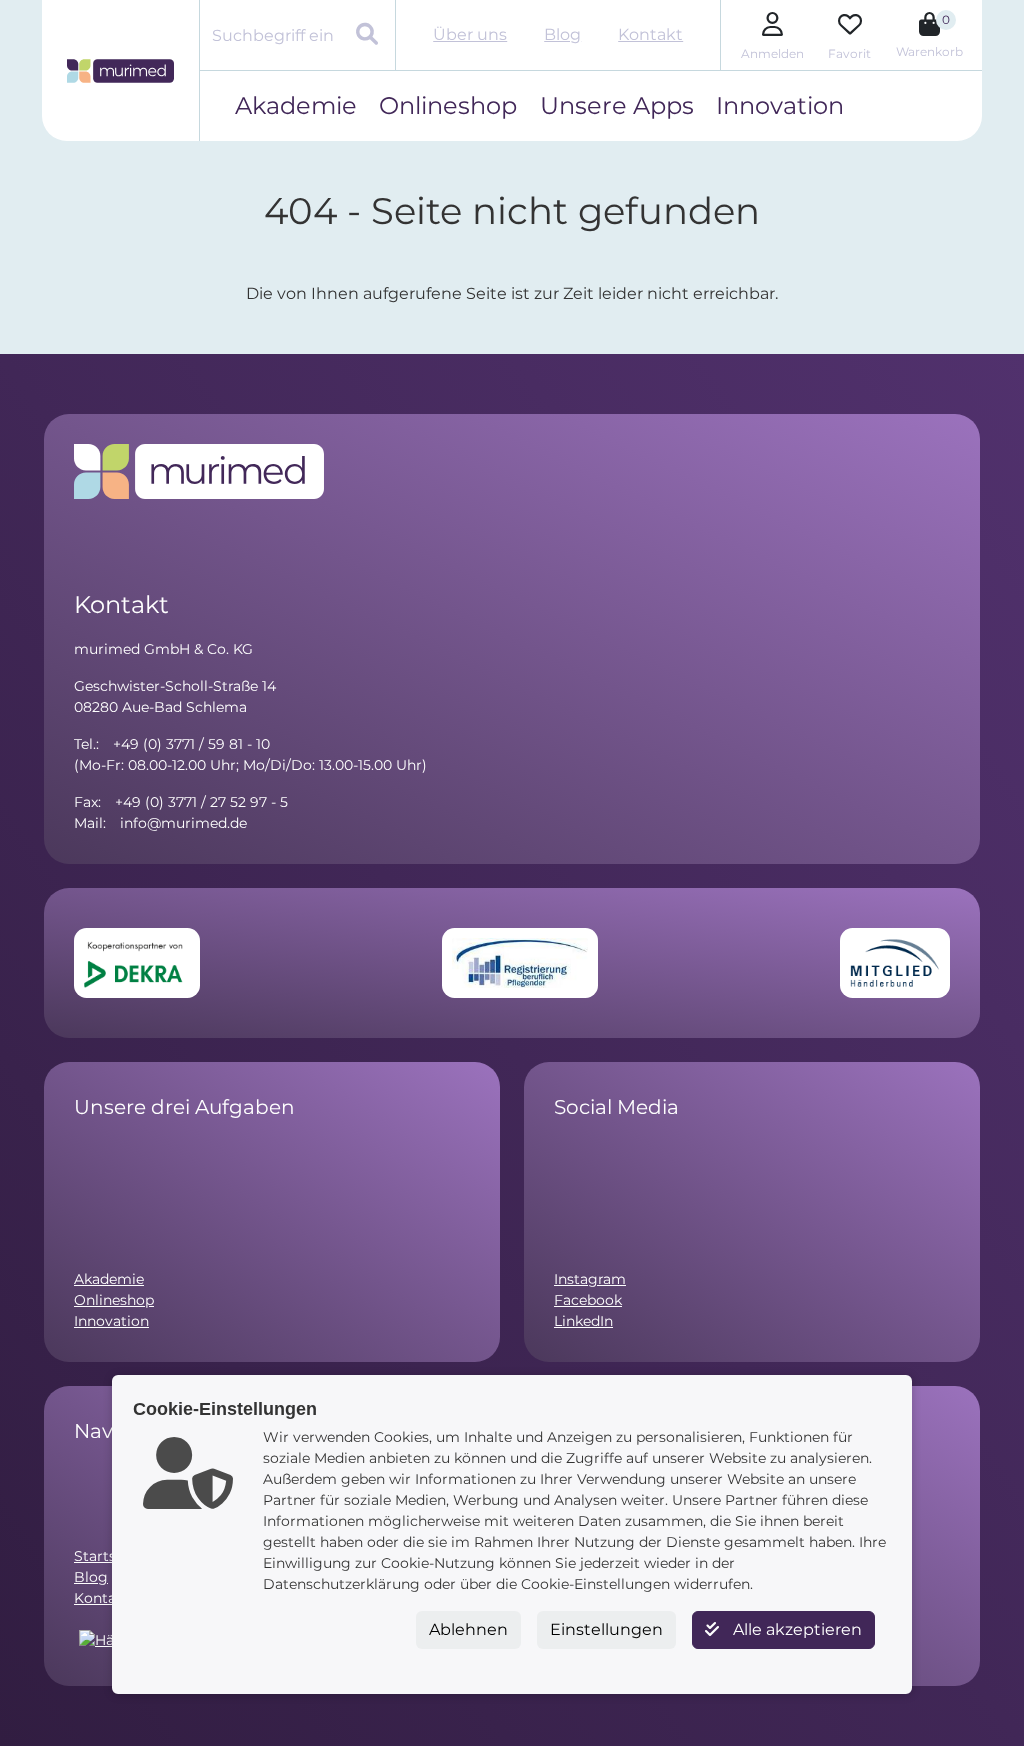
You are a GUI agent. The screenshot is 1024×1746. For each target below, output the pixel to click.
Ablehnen (468, 1629)
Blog (562, 34)
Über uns (470, 34)
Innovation (780, 105)
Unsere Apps (617, 105)
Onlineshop (448, 105)
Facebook (588, 1300)
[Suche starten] (369, 36)
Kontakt (650, 34)
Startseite (108, 1556)
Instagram (590, 1279)
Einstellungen (606, 1629)
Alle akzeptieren (795, 1629)
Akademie (296, 105)
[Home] (120, 71)
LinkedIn (583, 1321)
